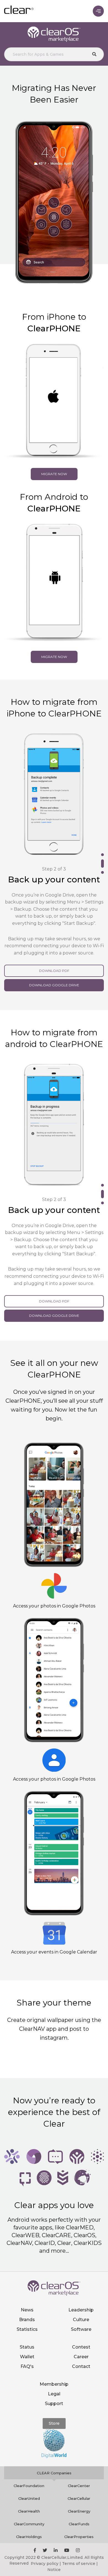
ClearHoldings (29, 2499)
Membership (54, 2346)
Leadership (81, 2272)
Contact (81, 2328)
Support (54, 2366)
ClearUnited (29, 2460)
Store (54, 2385)
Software (81, 2291)
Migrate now (54, 474)
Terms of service (79, 2526)
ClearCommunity (29, 2486)
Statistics (27, 2291)
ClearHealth (29, 2473)
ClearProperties (79, 2499)
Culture (81, 2282)
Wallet (27, 2319)
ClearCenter (79, 2448)
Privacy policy (45, 2526)
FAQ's (27, 2328)
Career (81, 2319)
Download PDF (54, 960)
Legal (54, 2356)
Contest (81, 2309)
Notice (54, 2532)
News (27, 2272)
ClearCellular (79, 2460)
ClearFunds (79, 2486)
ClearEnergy (79, 2473)
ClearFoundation (29, 2448)
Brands (27, 2282)
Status (27, 2309)
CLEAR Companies (54, 2435)
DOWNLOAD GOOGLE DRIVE (54, 974)
